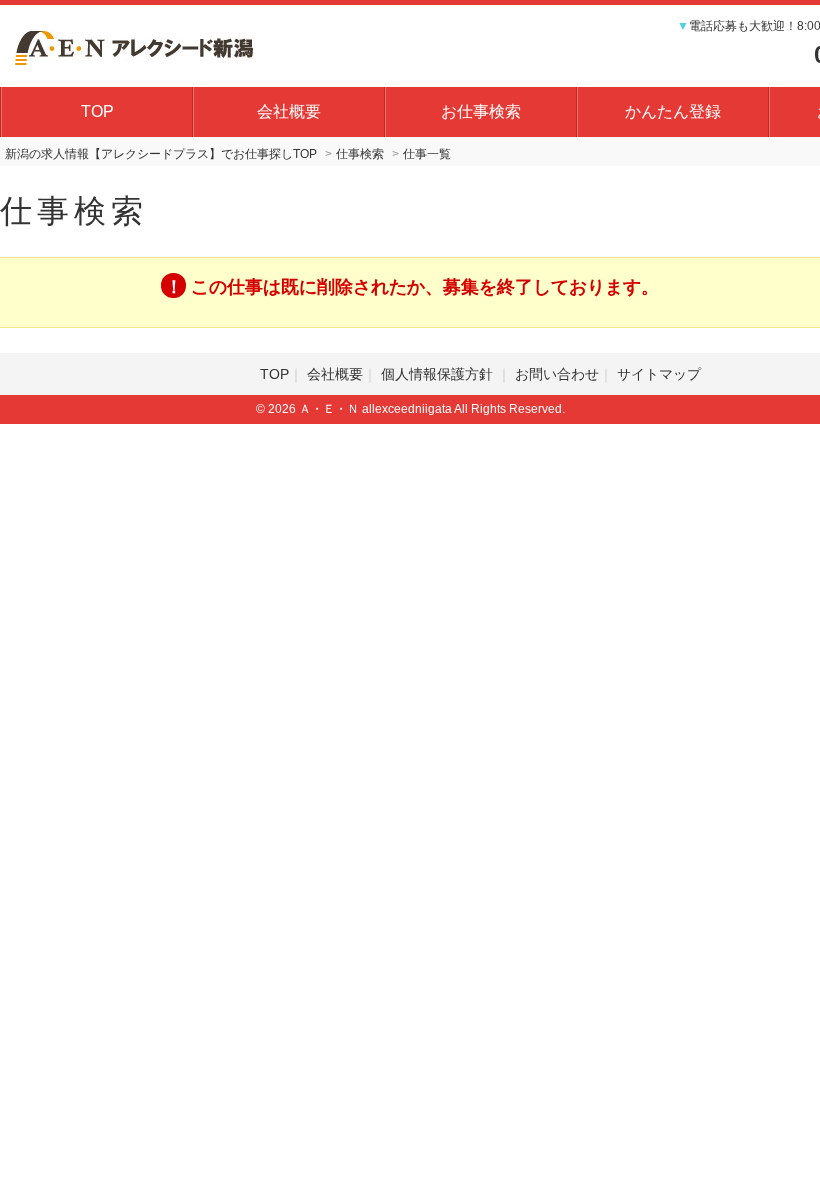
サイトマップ (659, 374)
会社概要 (289, 111)
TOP (97, 111)
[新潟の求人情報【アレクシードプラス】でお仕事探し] (134, 45)
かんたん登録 (673, 111)
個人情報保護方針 (439, 374)
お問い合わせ (557, 374)
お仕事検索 (481, 111)
